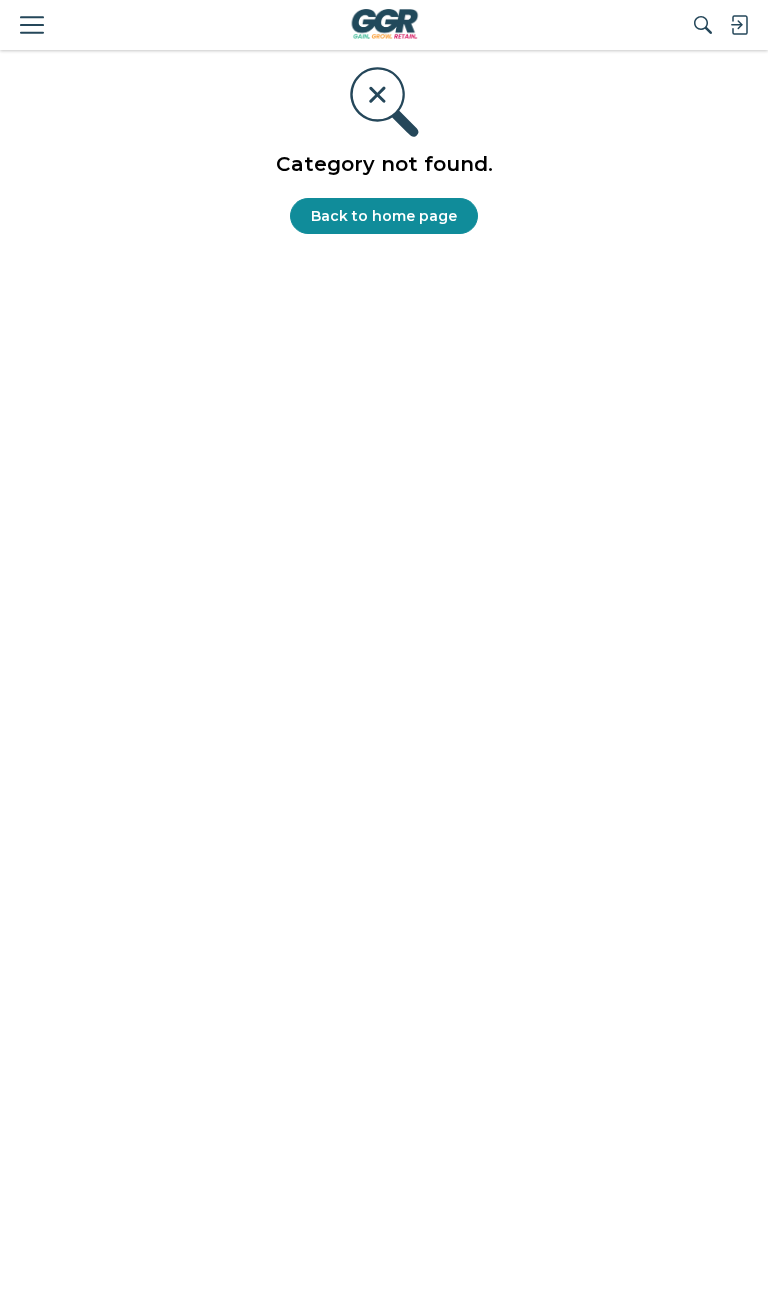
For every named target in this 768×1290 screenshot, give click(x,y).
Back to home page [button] (384, 216)
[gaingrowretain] (384, 25)
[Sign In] (739, 25)
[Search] (703, 25)
